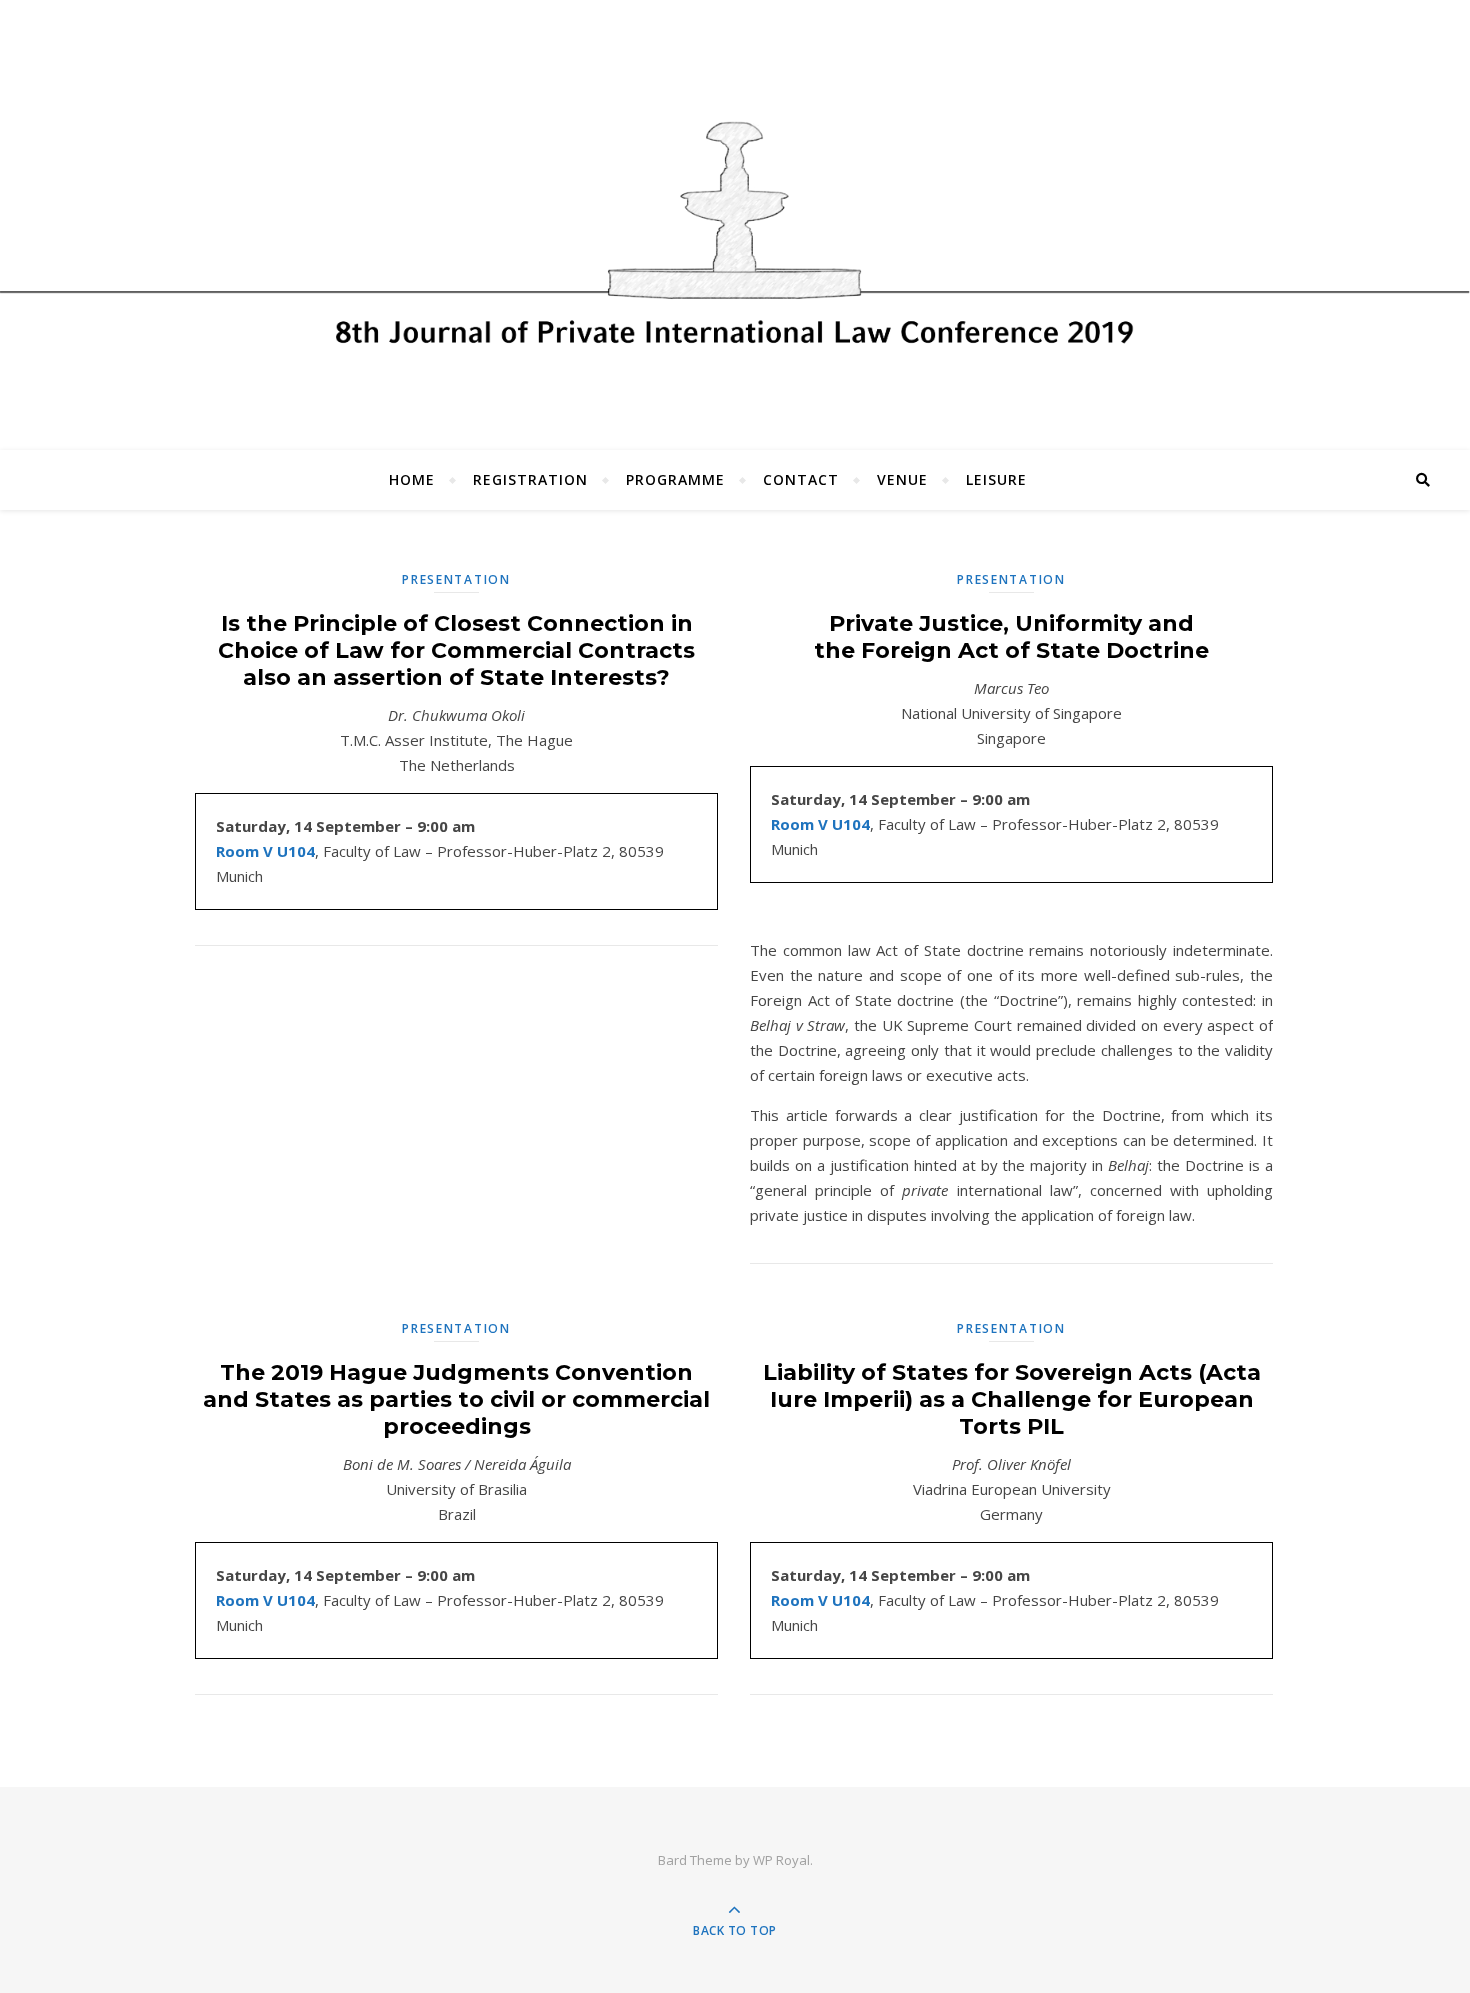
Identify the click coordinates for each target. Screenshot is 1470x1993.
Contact (801, 479)
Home (412, 479)
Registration (530, 479)
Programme (675, 479)
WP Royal (781, 1860)
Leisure (996, 479)
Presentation (456, 579)
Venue (902, 479)
